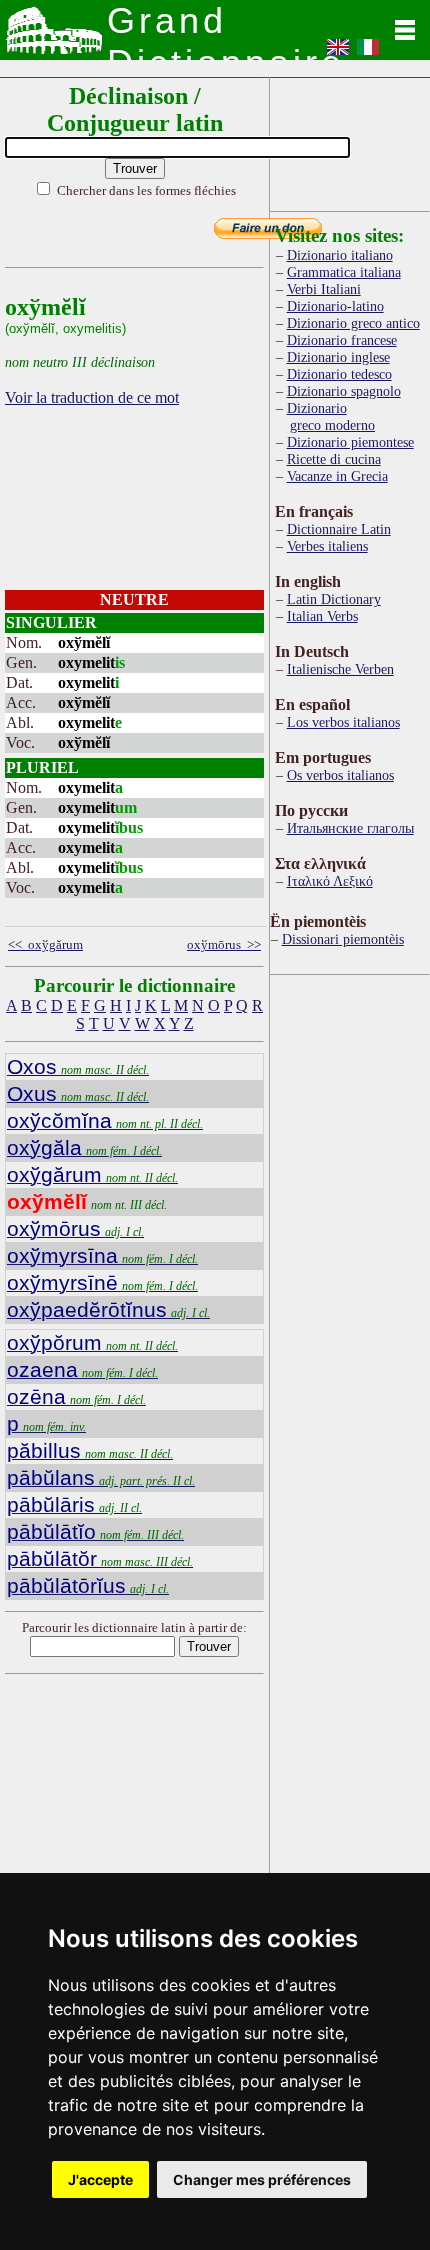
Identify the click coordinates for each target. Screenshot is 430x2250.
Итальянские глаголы (350, 828)
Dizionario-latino (335, 306)
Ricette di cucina (334, 459)
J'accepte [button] (100, 2179)
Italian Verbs (322, 616)
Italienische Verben (340, 669)
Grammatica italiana (344, 272)
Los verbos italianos (343, 722)
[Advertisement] (350, 140)
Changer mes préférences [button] (262, 2179)
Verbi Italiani (324, 289)
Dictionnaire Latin (339, 529)
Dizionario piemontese (350, 442)
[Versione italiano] (368, 53)
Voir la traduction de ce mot (92, 397)
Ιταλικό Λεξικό (330, 881)
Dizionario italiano (340, 255)
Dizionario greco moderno (331, 416)
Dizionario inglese (338, 357)
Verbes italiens (327, 546)
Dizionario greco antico (353, 323)
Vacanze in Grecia (337, 476)
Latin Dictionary (334, 599)
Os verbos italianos (340, 775)
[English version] (338, 53)
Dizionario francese (342, 340)
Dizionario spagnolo (344, 391)
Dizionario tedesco (339, 374)
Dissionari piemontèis (343, 939)
